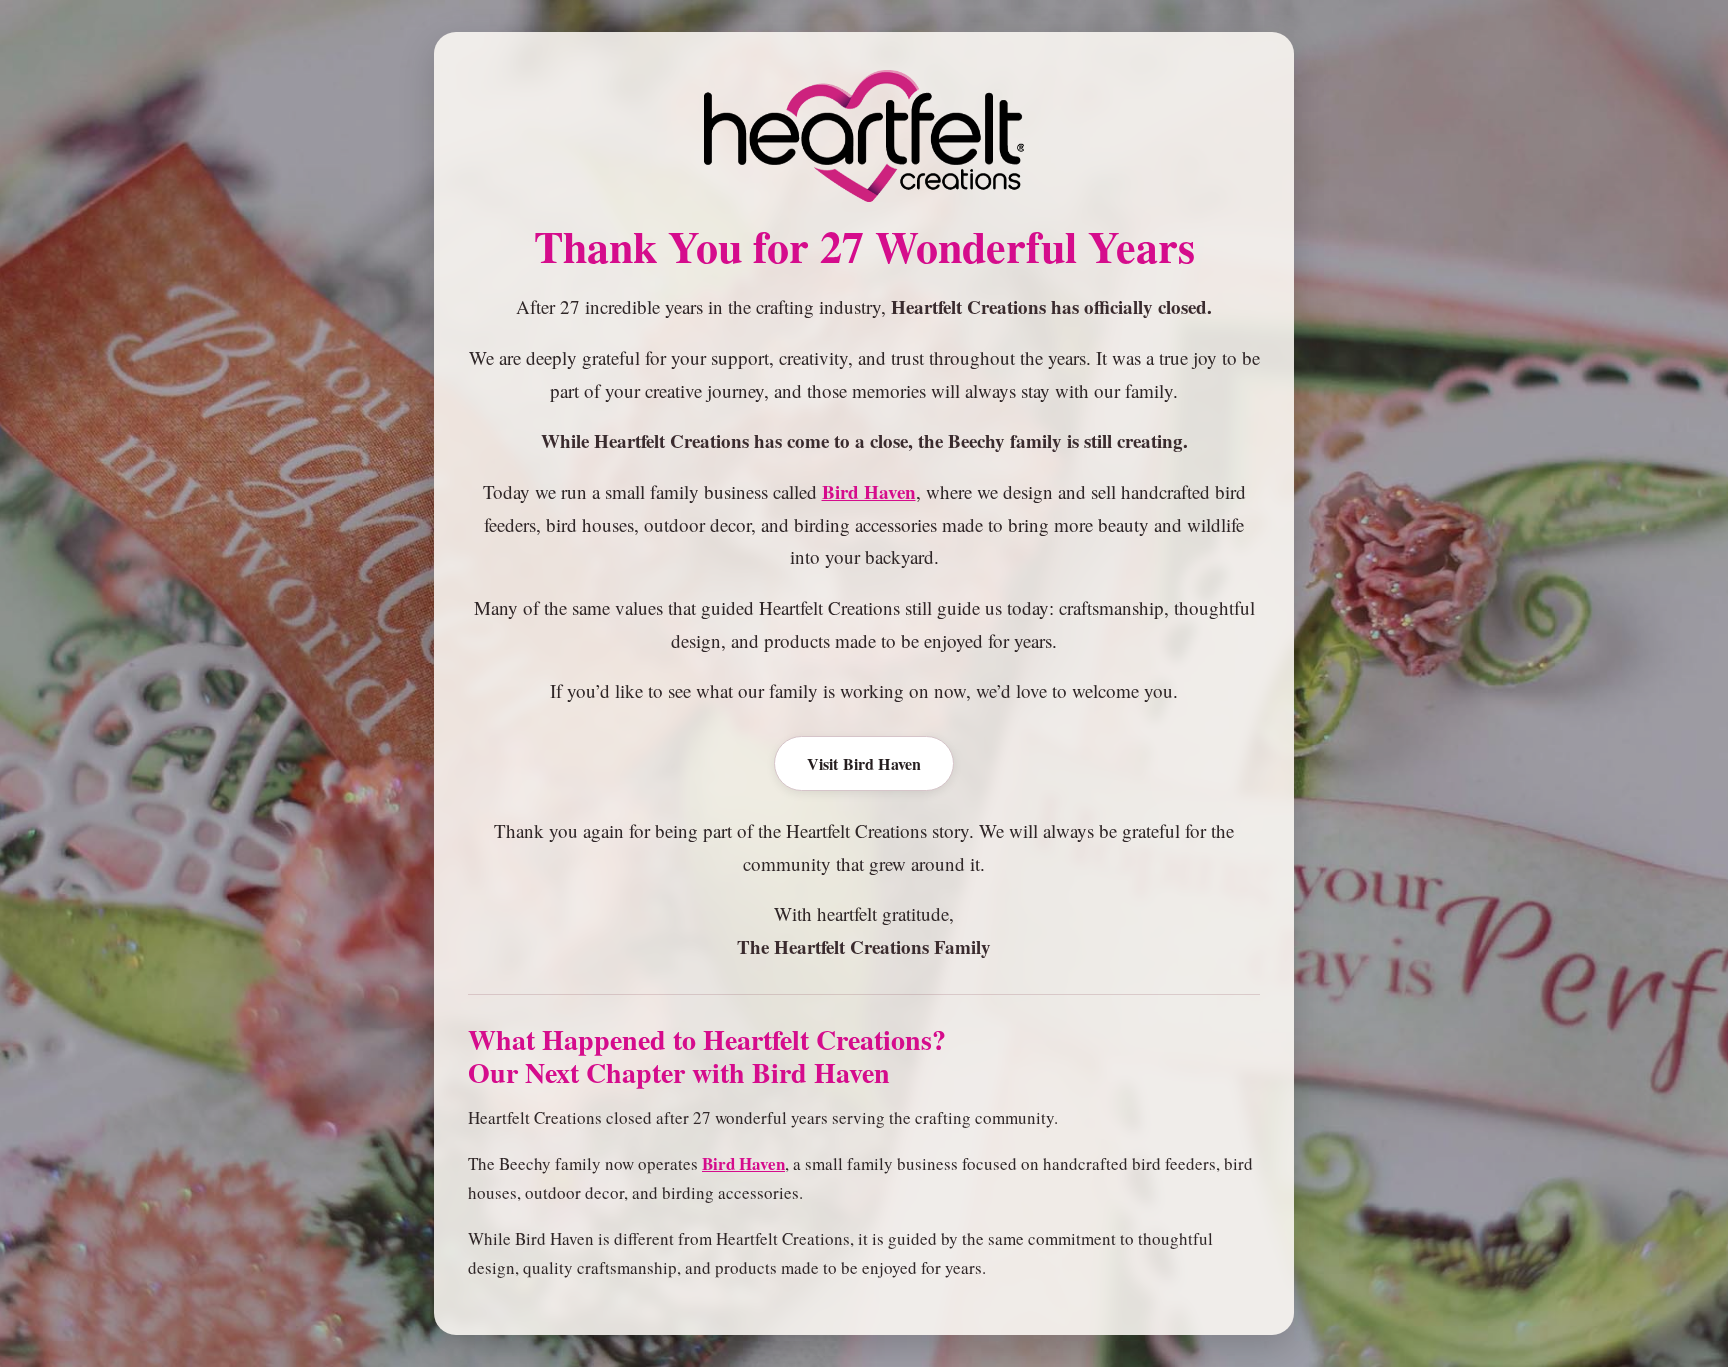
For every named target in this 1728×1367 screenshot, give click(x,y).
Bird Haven (869, 491)
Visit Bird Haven (864, 763)
